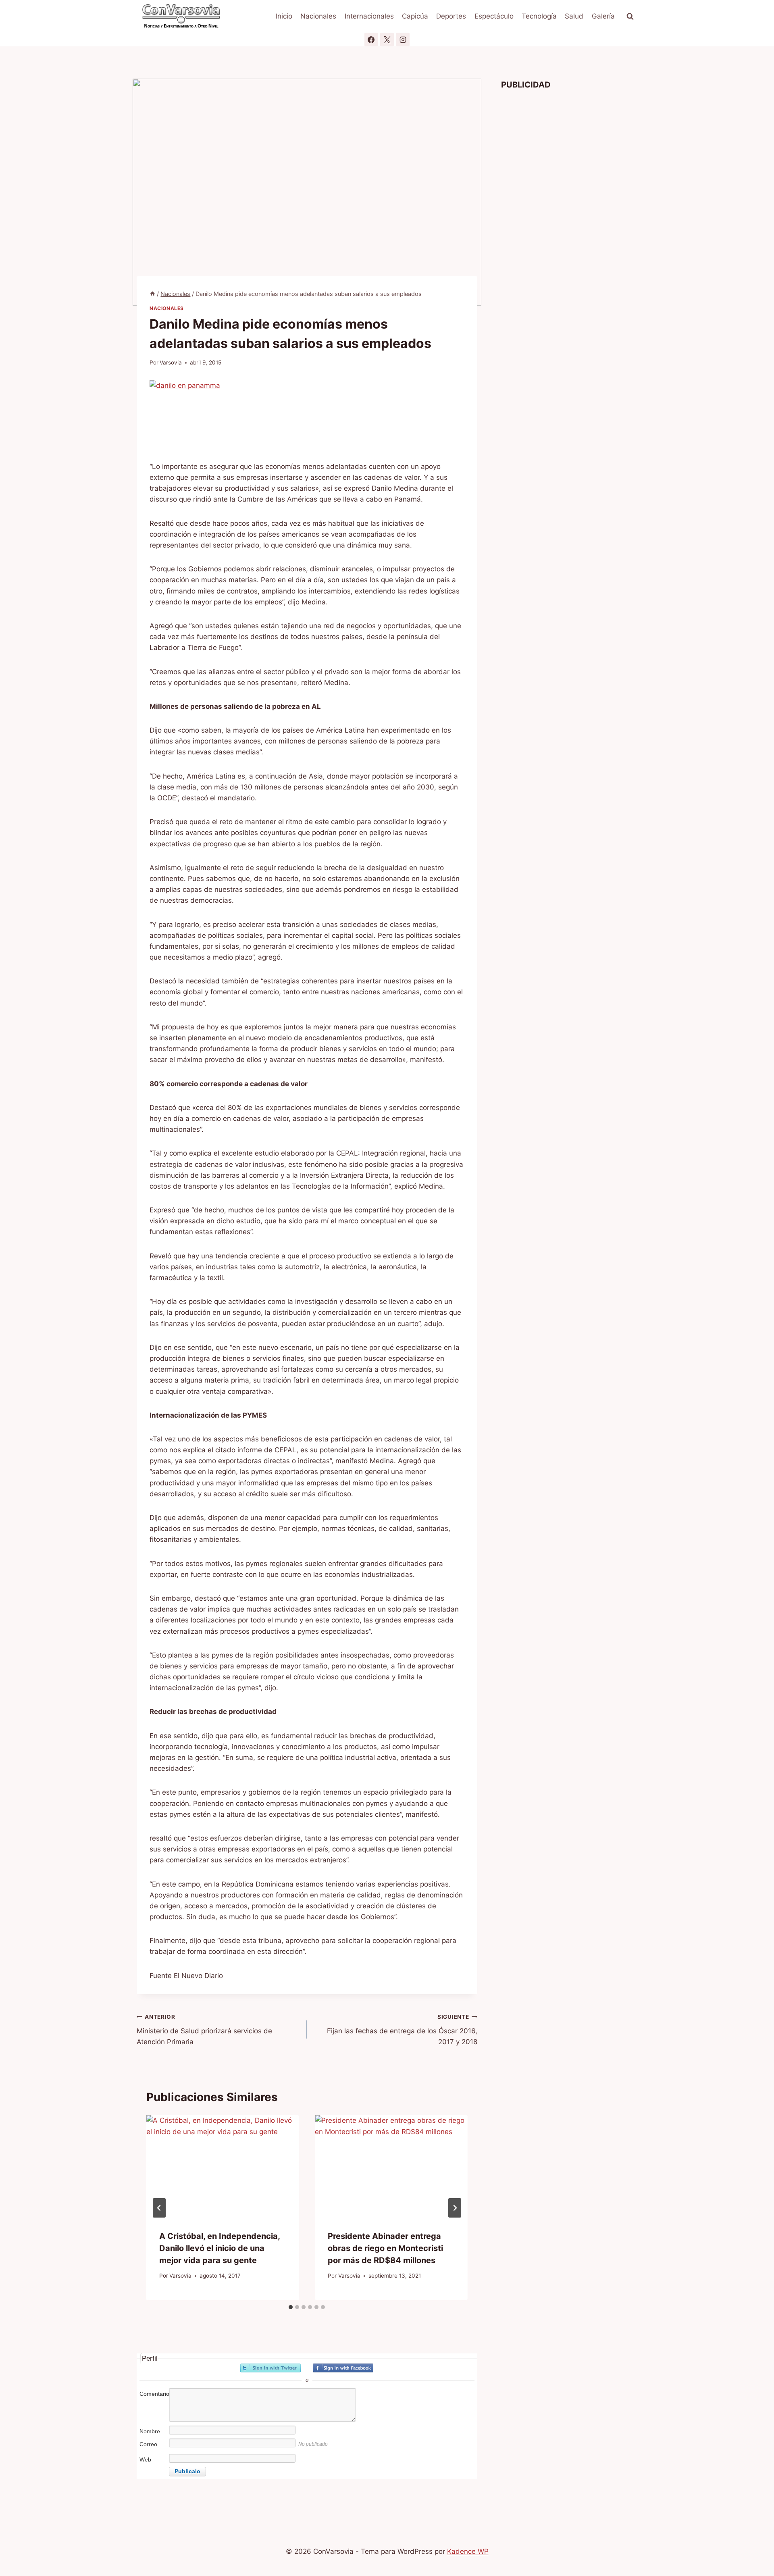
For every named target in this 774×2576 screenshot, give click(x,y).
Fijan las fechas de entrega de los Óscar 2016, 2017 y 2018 (402, 2030)
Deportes (451, 16)
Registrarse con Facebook (343, 2368)
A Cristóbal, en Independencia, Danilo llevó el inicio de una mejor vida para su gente (220, 2248)
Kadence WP (468, 2551)
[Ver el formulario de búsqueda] (630, 17)
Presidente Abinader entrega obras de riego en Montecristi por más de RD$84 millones (385, 2248)
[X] (387, 40)
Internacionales (369, 16)
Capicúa (415, 16)
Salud (574, 16)
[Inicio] (152, 294)
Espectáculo (494, 16)
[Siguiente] (455, 2208)
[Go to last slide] (159, 2208)
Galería (603, 16)
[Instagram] (403, 40)
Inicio (284, 16)
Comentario (154, 2394)
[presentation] (223, 2166)
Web (145, 2459)
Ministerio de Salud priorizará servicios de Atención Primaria (204, 2030)
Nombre (150, 2431)
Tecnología (539, 16)
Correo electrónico (153, 2448)
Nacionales (318, 16)
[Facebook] (371, 40)
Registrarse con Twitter (270, 2368)
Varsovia (171, 362)
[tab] (291, 2307)
